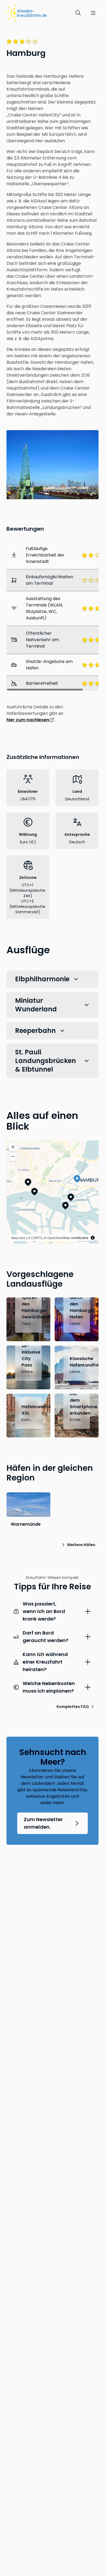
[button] (77, 1179)
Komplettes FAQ (73, 1707)
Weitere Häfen (81, 1545)
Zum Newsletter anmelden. (43, 1823)
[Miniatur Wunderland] (71, 1197)
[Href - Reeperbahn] (28, 1182)
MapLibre (18, 1238)
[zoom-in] (13, 1147)
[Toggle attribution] (93, 1238)
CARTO (37, 1238)
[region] (52, 1192)
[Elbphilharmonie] (65, 1205)
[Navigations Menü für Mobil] (93, 13)
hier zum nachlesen (28, 720)
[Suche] (78, 13)
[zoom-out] (13, 1157)
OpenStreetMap (59, 1238)
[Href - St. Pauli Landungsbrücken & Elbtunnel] (34, 1191)
